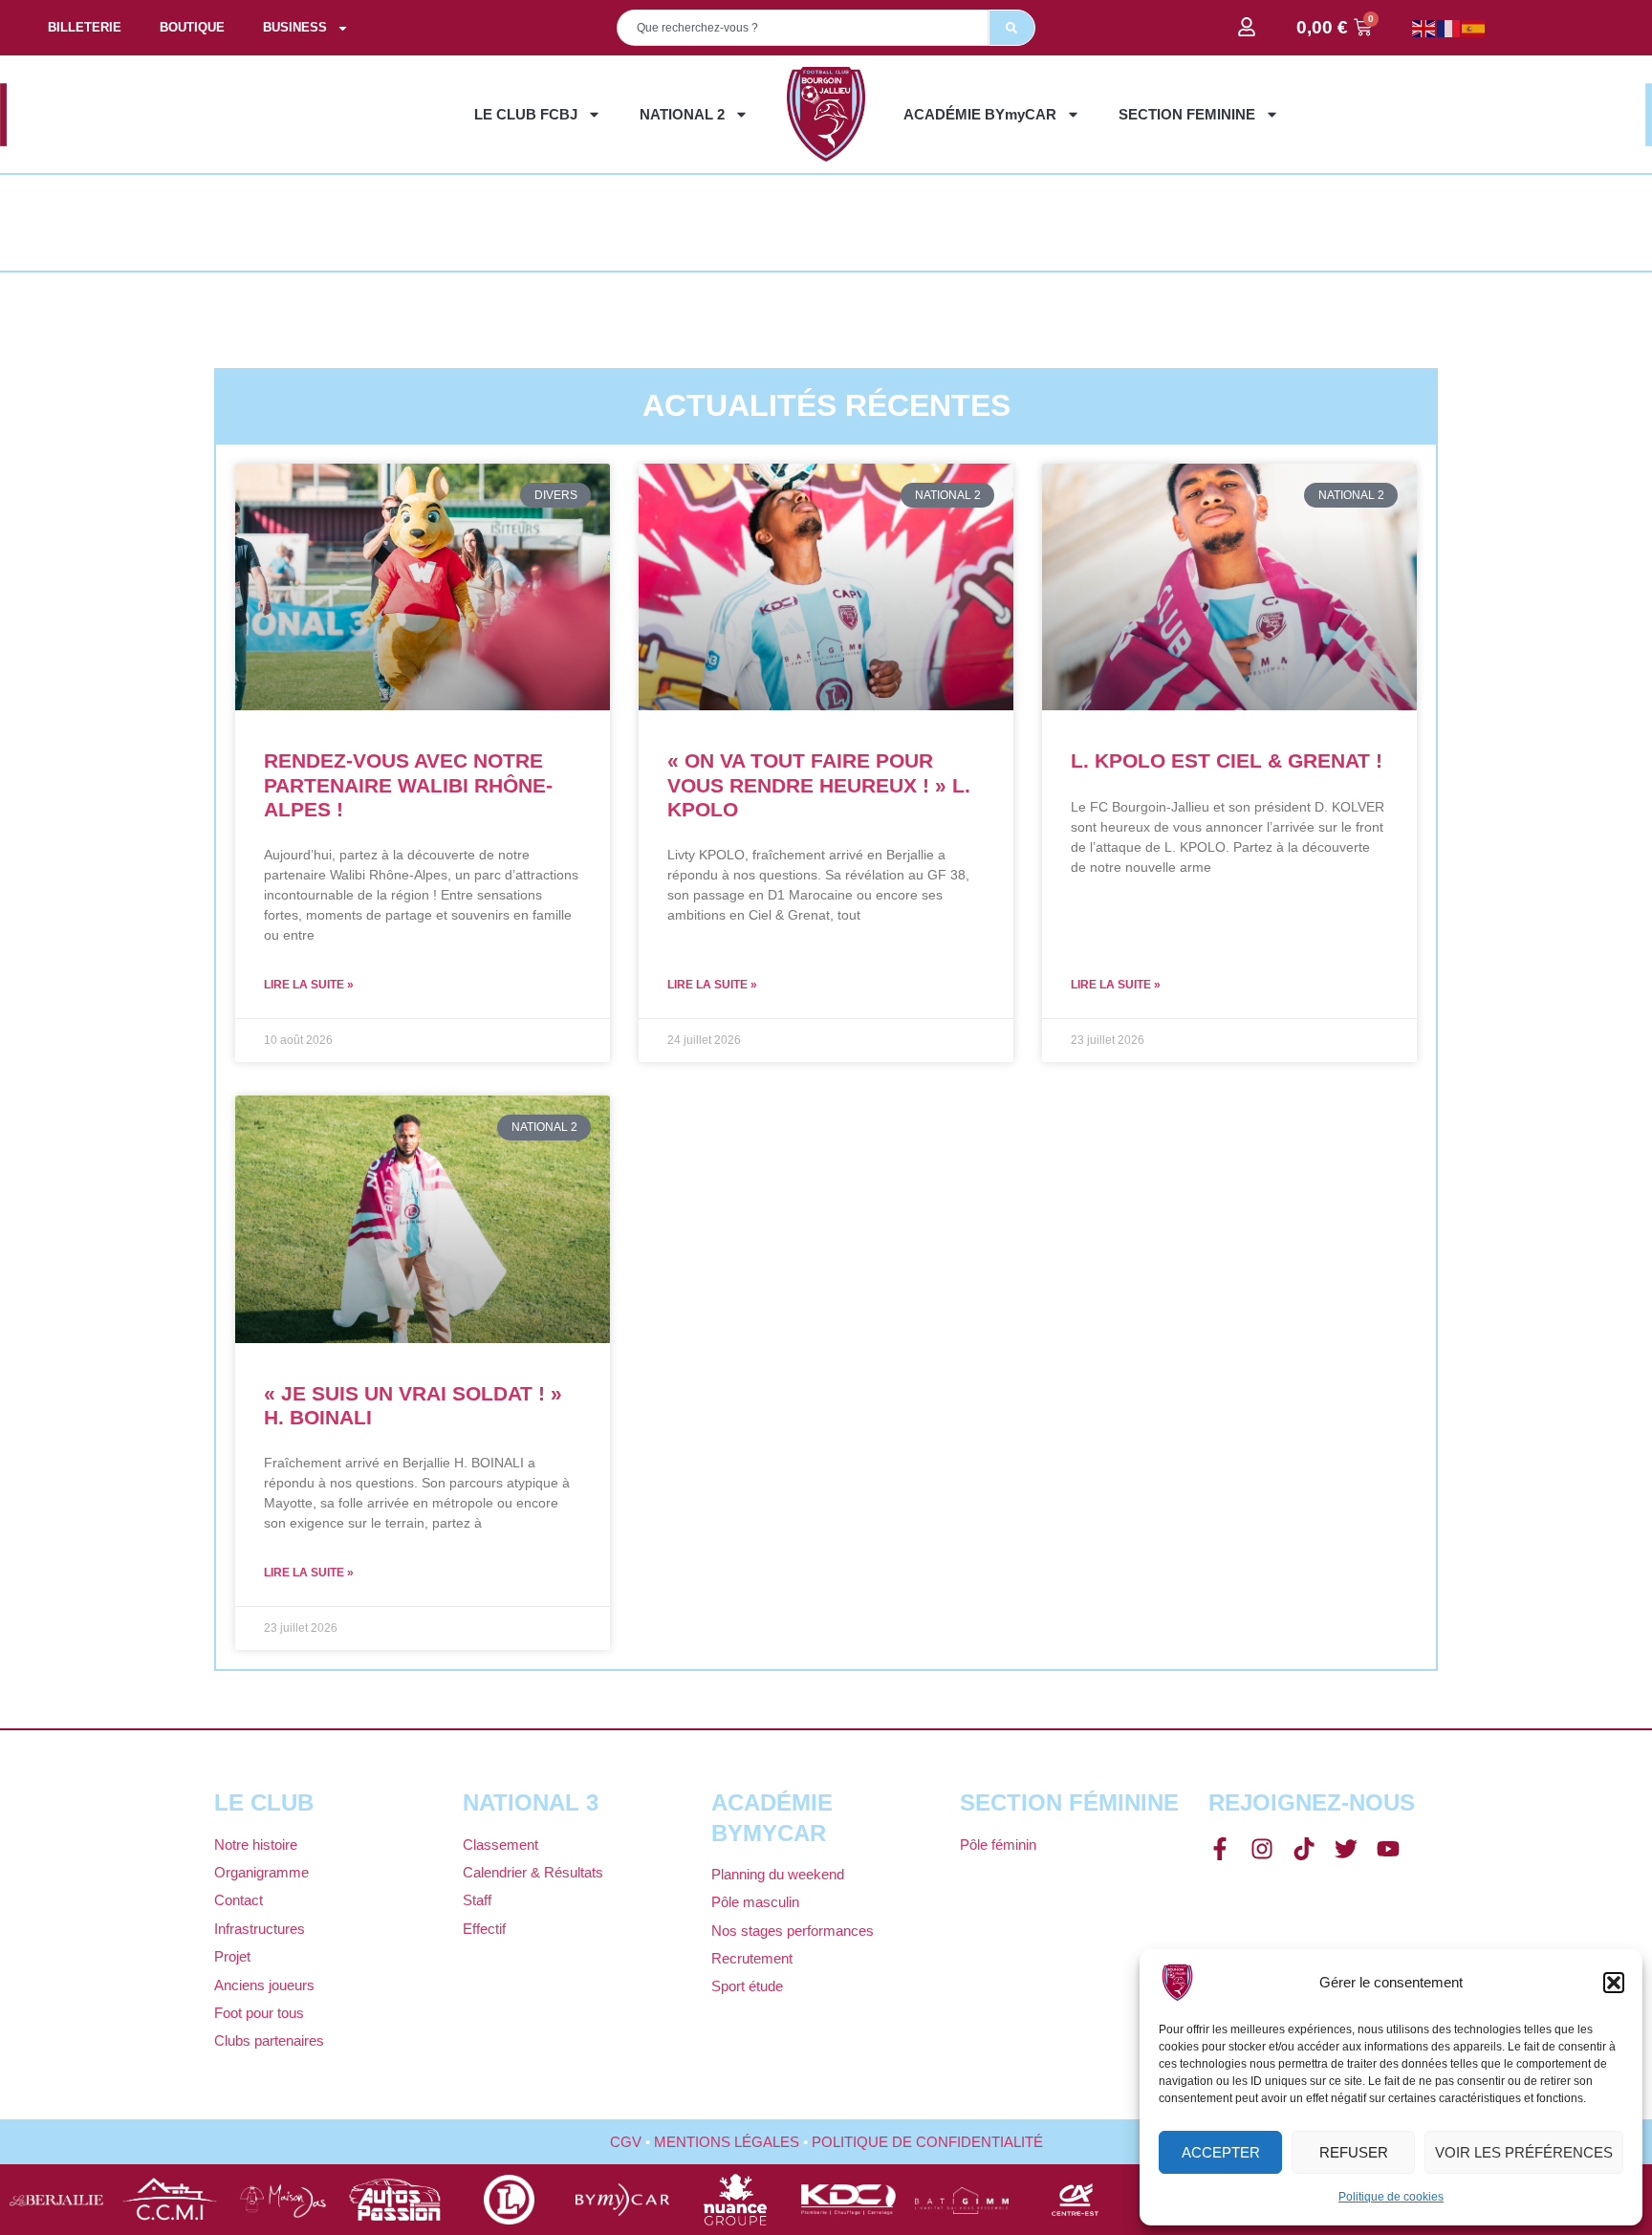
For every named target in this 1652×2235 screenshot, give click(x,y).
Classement (500, 1844)
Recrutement (752, 1958)
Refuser (1354, 2152)
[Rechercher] (1012, 28)
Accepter (1221, 2152)
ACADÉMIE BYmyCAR (980, 114)
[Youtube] (1388, 1849)
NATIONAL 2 (682, 114)
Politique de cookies (1391, 2197)
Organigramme (261, 1872)
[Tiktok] (1304, 1849)
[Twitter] (1346, 1849)
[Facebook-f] (1220, 1849)
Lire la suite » (309, 985)
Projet (232, 1956)
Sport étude (747, 1986)
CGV (626, 2142)
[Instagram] (1262, 1849)
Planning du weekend (778, 1874)
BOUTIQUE (192, 27)
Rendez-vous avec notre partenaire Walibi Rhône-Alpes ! (408, 784)
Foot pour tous (259, 2013)
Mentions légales (727, 2142)
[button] (1614, 1983)
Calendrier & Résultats (533, 1872)
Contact (239, 1900)
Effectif (484, 1929)
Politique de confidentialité (927, 2142)
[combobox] (803, 28)
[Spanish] (1474, 27)
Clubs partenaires (269, 2040)
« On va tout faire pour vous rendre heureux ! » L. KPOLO (819, 784)
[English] (1424, 27)
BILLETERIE (85, 27)
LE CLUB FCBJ (526, 114)
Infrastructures (260, 1929)
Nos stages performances (793, 1931)
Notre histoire (256, 1844)
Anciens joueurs (264, 1985)
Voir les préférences (1524, 2152)
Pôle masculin (755, 1902)
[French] (1449, 27)
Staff (477, 1900)
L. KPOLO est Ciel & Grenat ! (1227, 760)
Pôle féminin (998, 1844)
